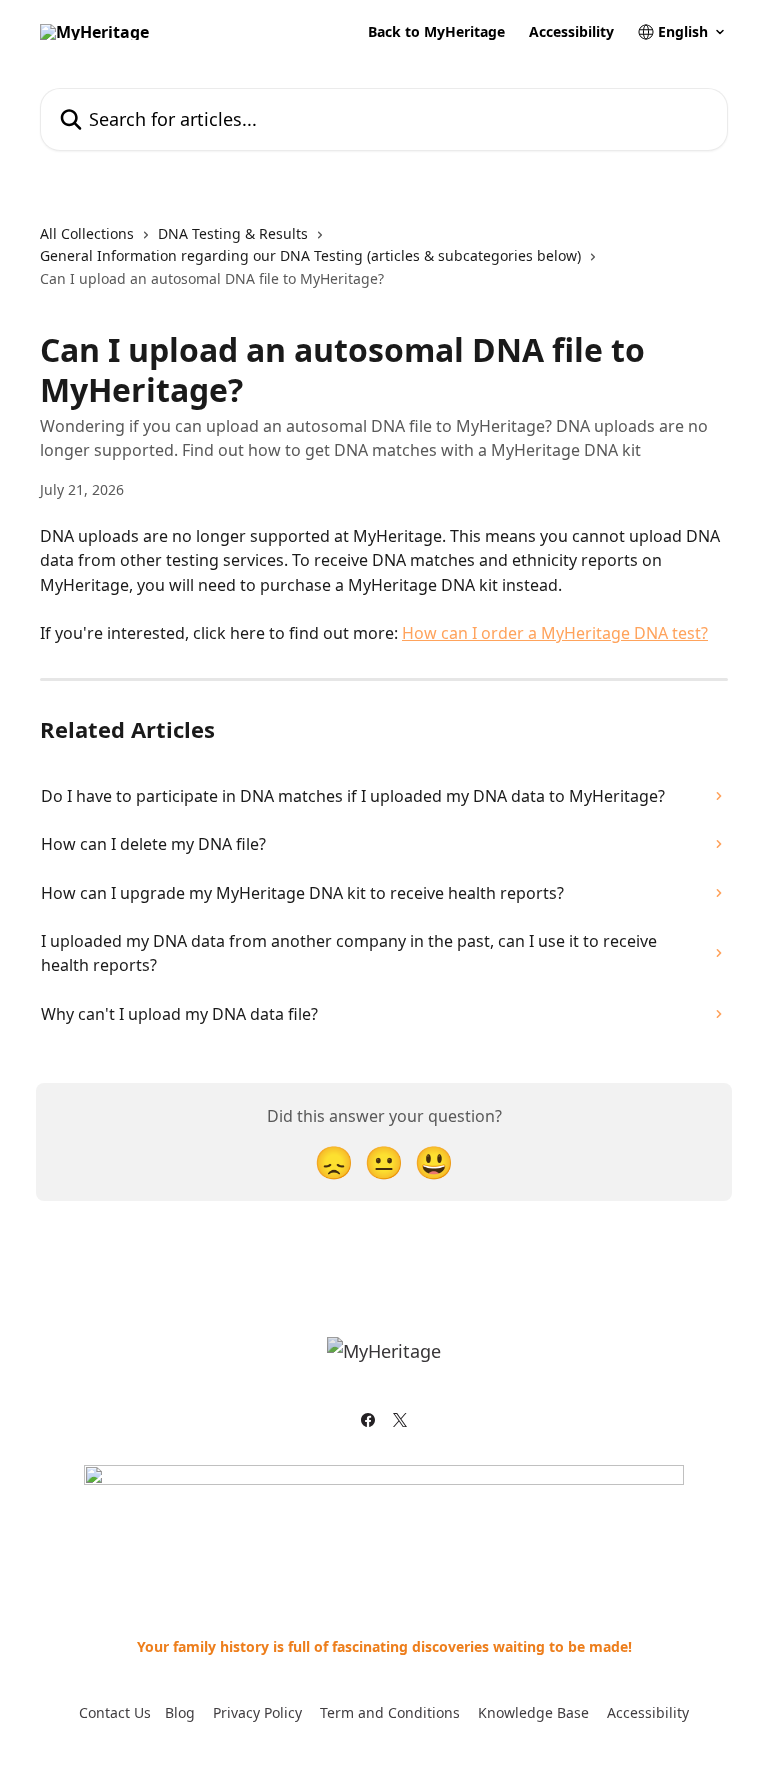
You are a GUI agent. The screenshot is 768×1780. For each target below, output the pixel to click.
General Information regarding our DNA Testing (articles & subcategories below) (310, 255)
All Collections (87, 233)
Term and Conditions (390, 1712)
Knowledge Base (533, 1712)
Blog (180, 1712)
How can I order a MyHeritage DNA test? (555, 633)
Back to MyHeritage (436, 32)
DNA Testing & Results (233, 233)
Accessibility (571, 32)
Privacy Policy (257, 1712)
